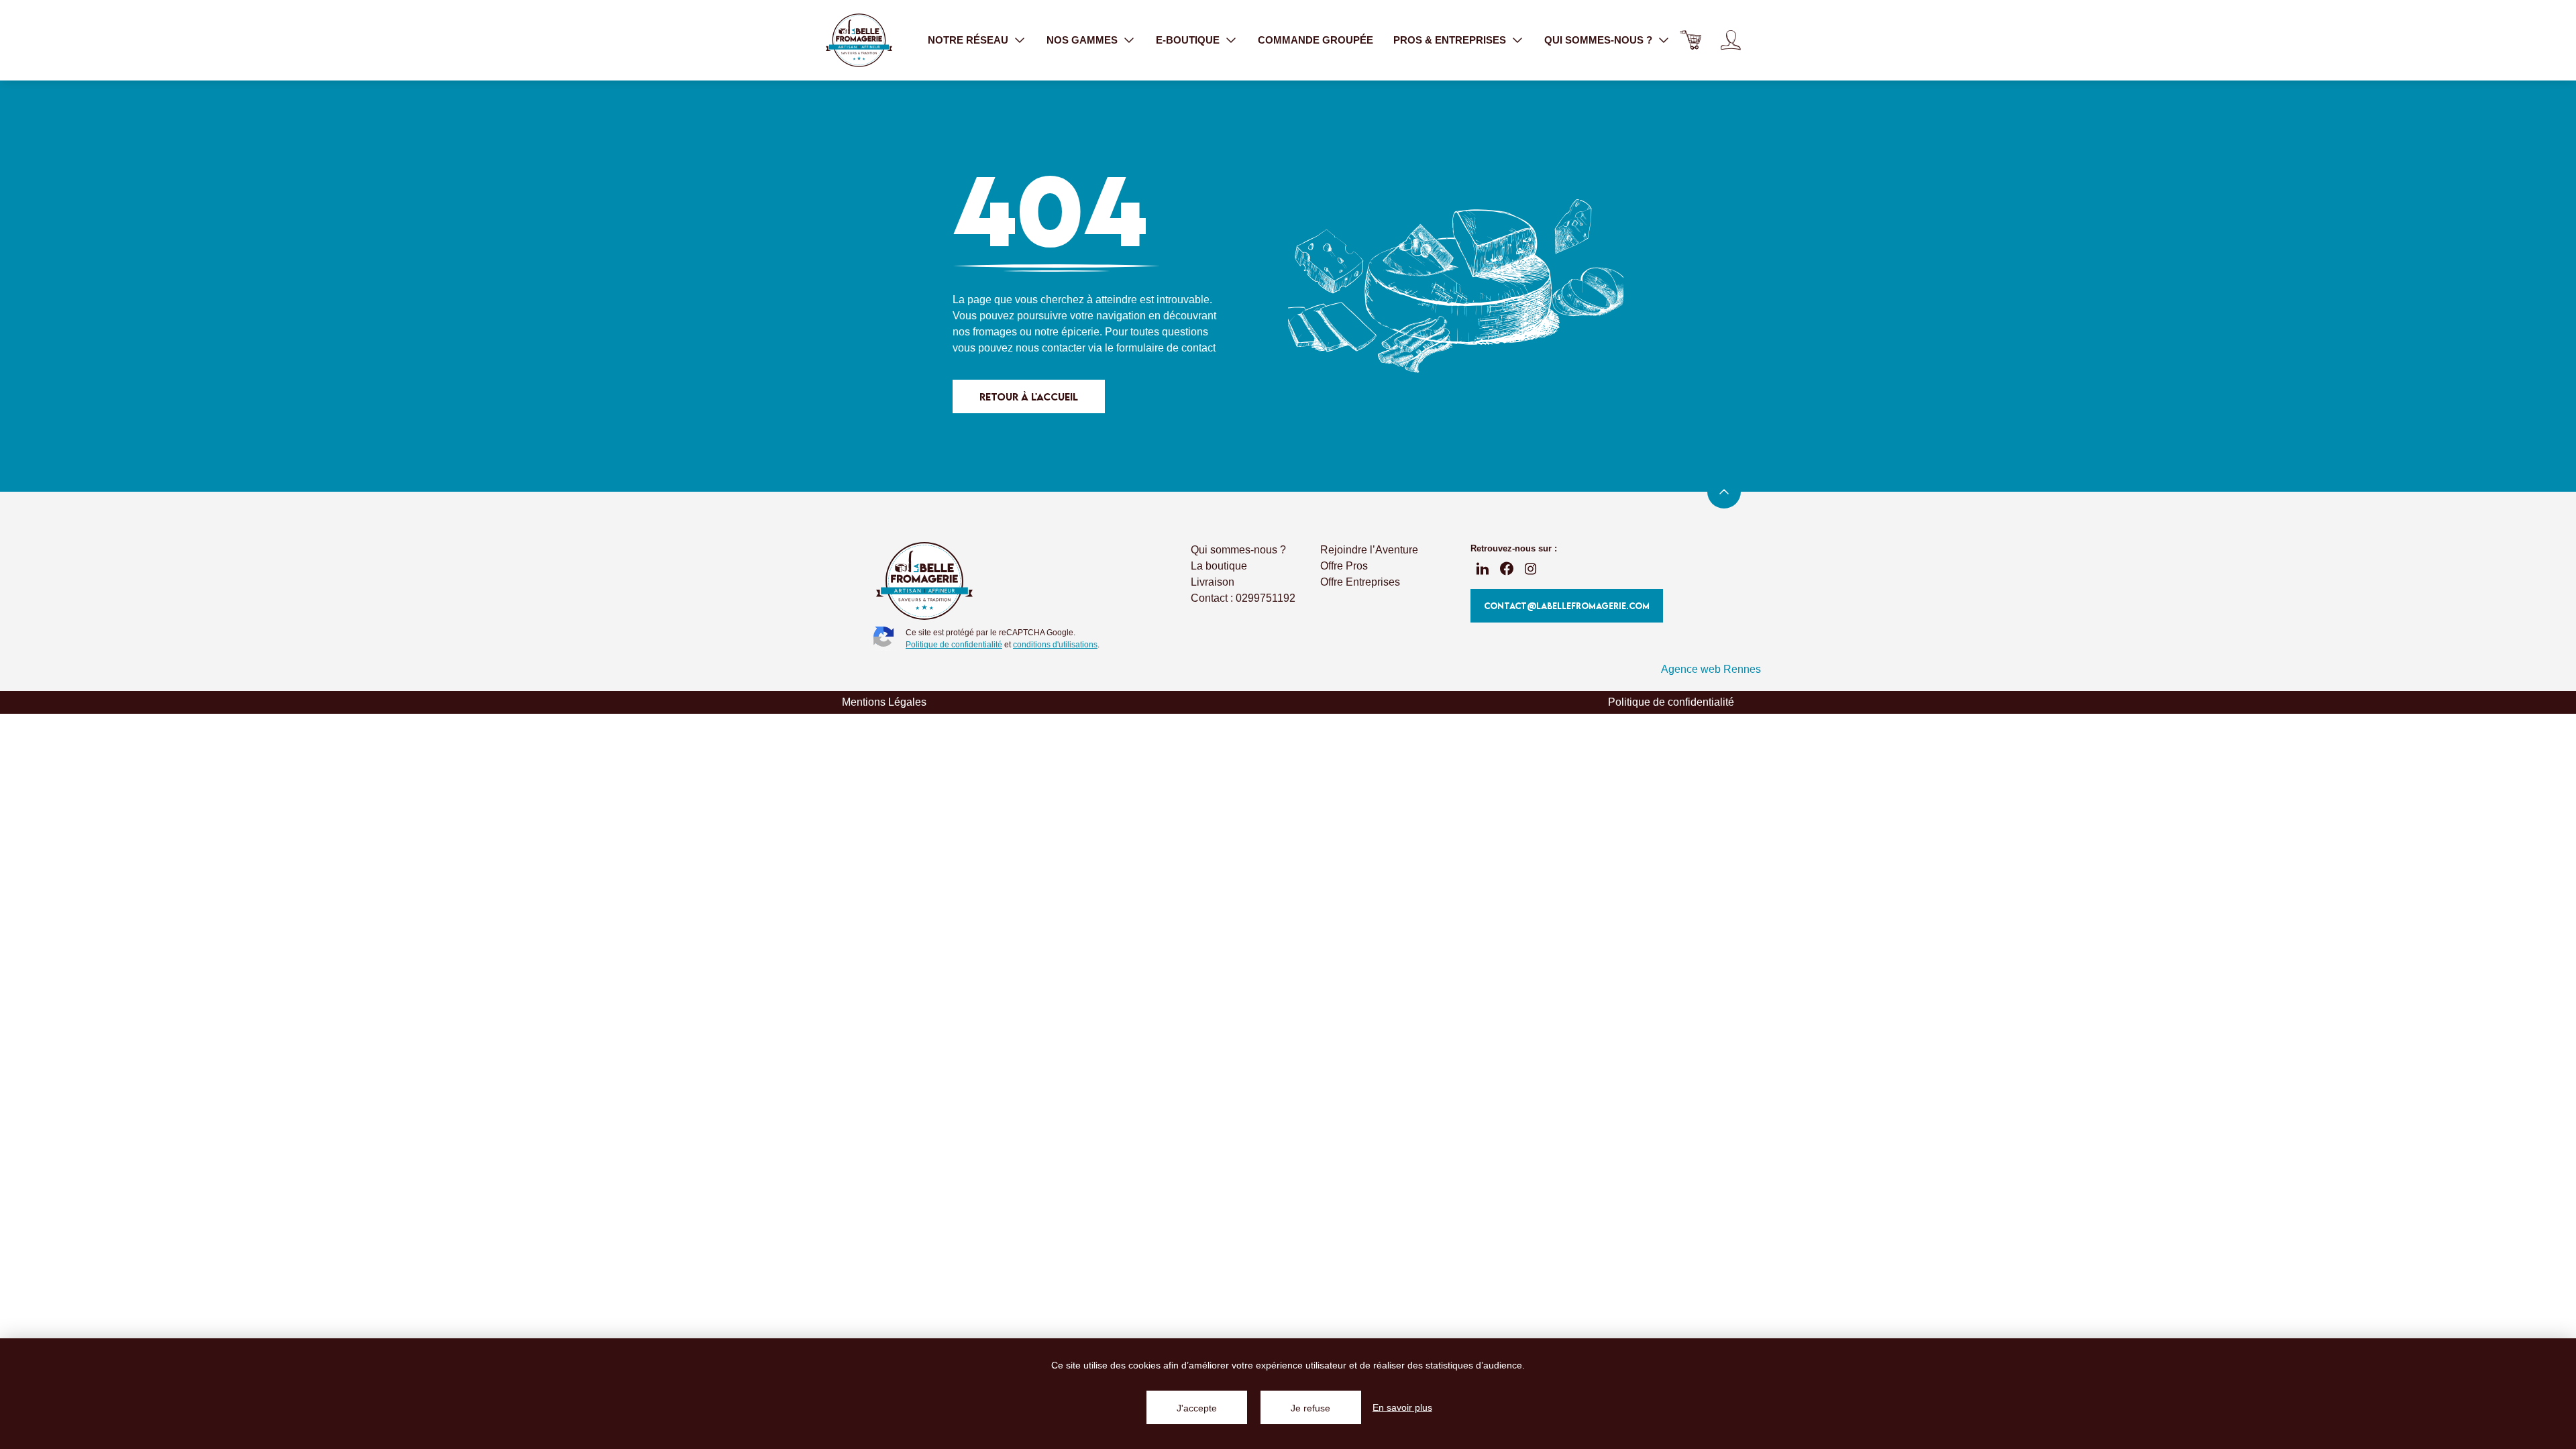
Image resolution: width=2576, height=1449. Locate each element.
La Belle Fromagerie (859, 40)
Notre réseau (968, 40)
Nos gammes (1082, 40)
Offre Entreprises (1360, 582)
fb (1507, 569)
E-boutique (1188, 40)
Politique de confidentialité (954, 645)
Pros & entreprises (1450, 40)
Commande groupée (1316, 40)
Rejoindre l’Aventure (1369, 550)
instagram (1531, 569)
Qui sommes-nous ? (1598, 40)
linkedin (1483, 569)
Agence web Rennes (1711, 669)
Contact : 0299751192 (1243, 598)
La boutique (1219, 566)
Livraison (1213, 582)
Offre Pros (1344, 566)
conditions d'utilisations (1055, 645)
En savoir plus (1402, 1407)
